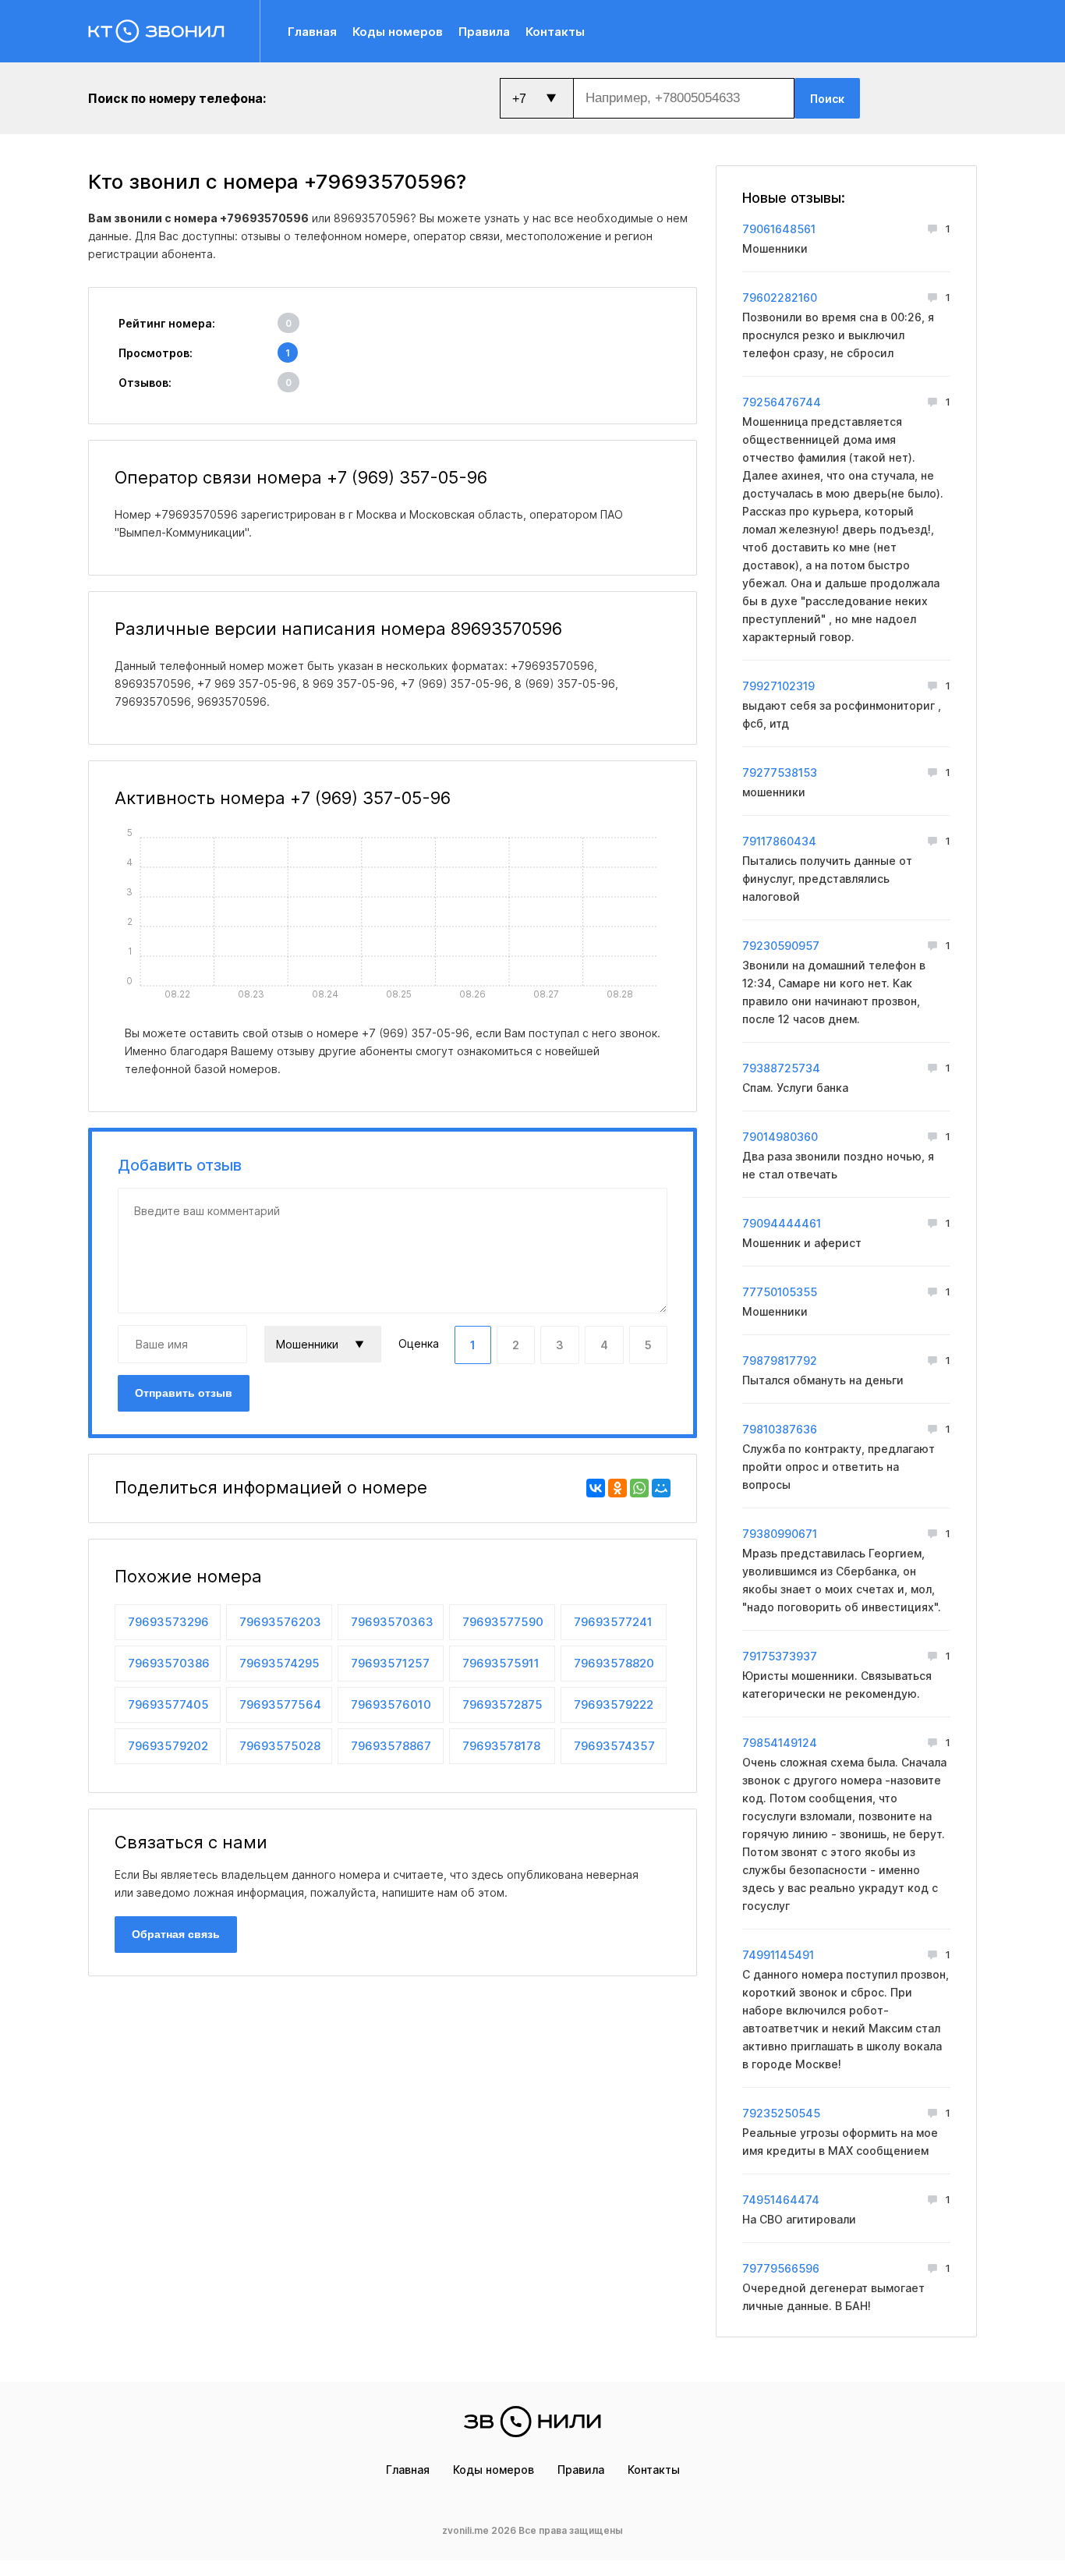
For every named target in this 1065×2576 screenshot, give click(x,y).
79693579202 (168, 1746)
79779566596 (781, 2268)
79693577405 (168, 1704)
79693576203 (280, 1622)
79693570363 (392, 1622)
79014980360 (780, 1137)
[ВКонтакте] (596, 1488)
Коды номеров (398, 32)
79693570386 (169, 1663)
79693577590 (503, 1622)
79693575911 (501, 1663)
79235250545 (781, 2113)
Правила (484, 32)
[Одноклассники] (617, 1488)
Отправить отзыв (184, 1393)
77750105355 (780, 1292)
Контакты (555, 32)
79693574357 (614, 1746)
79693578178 (501, 1746)
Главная (312, 32)
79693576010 (391, 1704)
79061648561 (779, 229)
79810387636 (780, 1429)
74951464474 (781, 2200)
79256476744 (782, 402)
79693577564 (280, 1704)
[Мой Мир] (661, 1488)
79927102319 (778, 686)
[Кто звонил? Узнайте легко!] (174, 31)
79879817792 (780, 1361)
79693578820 (614, 1663)
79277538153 (780, 772)
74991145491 (778, 1955)
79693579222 (614, 1704)
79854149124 (780, 1743)
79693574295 (280, 1663)
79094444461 (782, 1223)
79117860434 (779, 841)
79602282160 (780, 298)
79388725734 (781, 1068)
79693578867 (391, 1746)
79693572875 (502, 1704)
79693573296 (168, 1622)
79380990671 (780, 1534)
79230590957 (781, 946)
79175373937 (780, 1656)
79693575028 (280, 1746)
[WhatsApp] (639, 1488)
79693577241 (613, 1622)
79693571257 (390, 1663)
